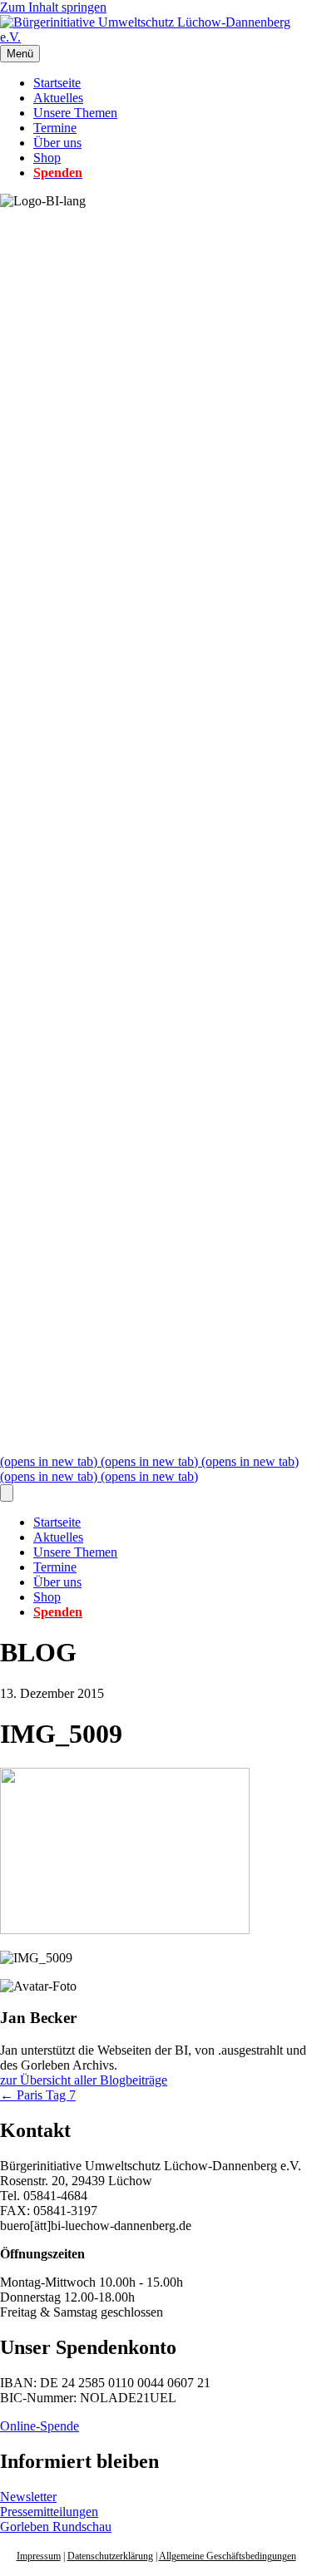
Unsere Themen (75, 113)
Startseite (57, 83)
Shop (47, 158)
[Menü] (7, 1493)
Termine (55, 128)
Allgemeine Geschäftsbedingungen (228, 2556)
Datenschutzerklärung (110, 2556)
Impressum (39, 2556)
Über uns (57, 143)
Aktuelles (58, 98)
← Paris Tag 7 (38, 2095)
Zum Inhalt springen (53, 7)
